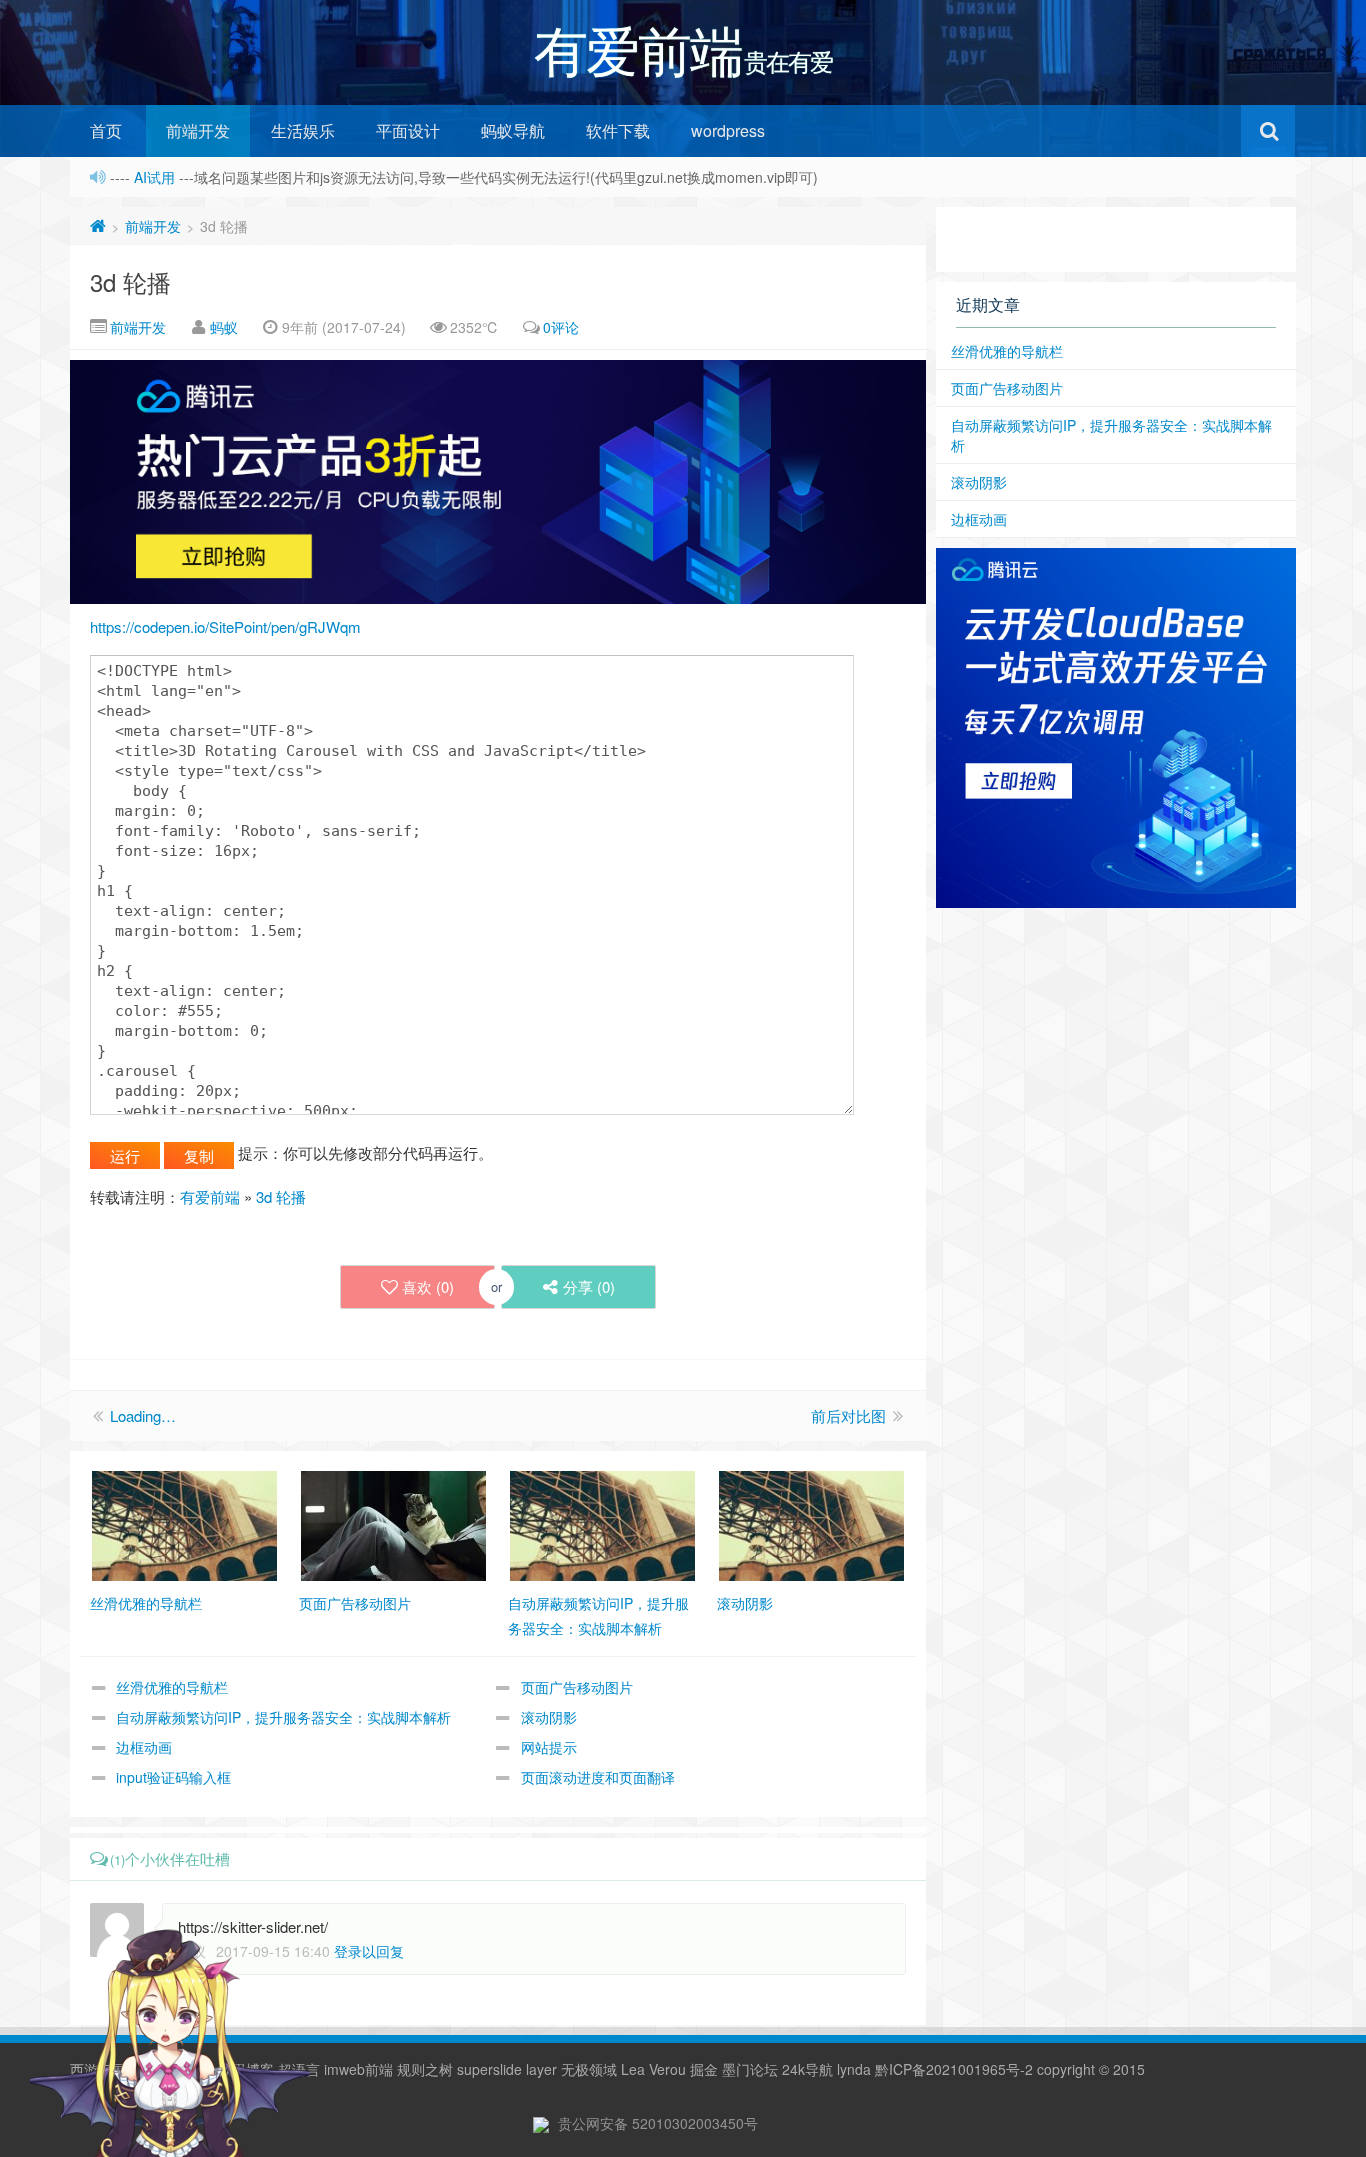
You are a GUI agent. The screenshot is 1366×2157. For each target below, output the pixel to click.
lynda (854, 2069)
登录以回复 (369, 1951)
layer (541, 2069)
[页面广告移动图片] (393, 1524)
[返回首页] (98, 226)
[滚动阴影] (811, 1524)
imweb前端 (358, 2069)
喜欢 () (428, 1286)
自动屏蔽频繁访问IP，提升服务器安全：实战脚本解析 (283, 1717)
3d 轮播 (130, 281)
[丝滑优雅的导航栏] (184, 1524)
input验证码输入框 (173, 1777)
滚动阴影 (549, 1717)
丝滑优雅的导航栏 (172, 1687)
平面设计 (408, 130)
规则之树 (425, 2069)
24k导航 (807, 2069)
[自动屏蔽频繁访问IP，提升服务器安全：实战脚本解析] (602, 1524)
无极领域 (589, 2069)
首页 (106, 130)
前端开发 (198, 130)
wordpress (728, 130)
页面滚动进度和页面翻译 (598, 1777)
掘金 (704, 2069)
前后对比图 (848, 1415)
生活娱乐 (303, 130)
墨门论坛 (750, 2069)
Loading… (143, 1415)
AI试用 (156, 177)
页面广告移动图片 (577, 1687)
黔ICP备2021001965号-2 (954, 2069)
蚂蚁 (224, 327)
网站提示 (549, 1747)
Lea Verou (653, 2069)
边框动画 (144, 1747)
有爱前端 (210, 1196)
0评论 (561, 327)
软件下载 (618, 130)
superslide (489, 2069)
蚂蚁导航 (513, 130)
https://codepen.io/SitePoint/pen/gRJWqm (225, 626)
